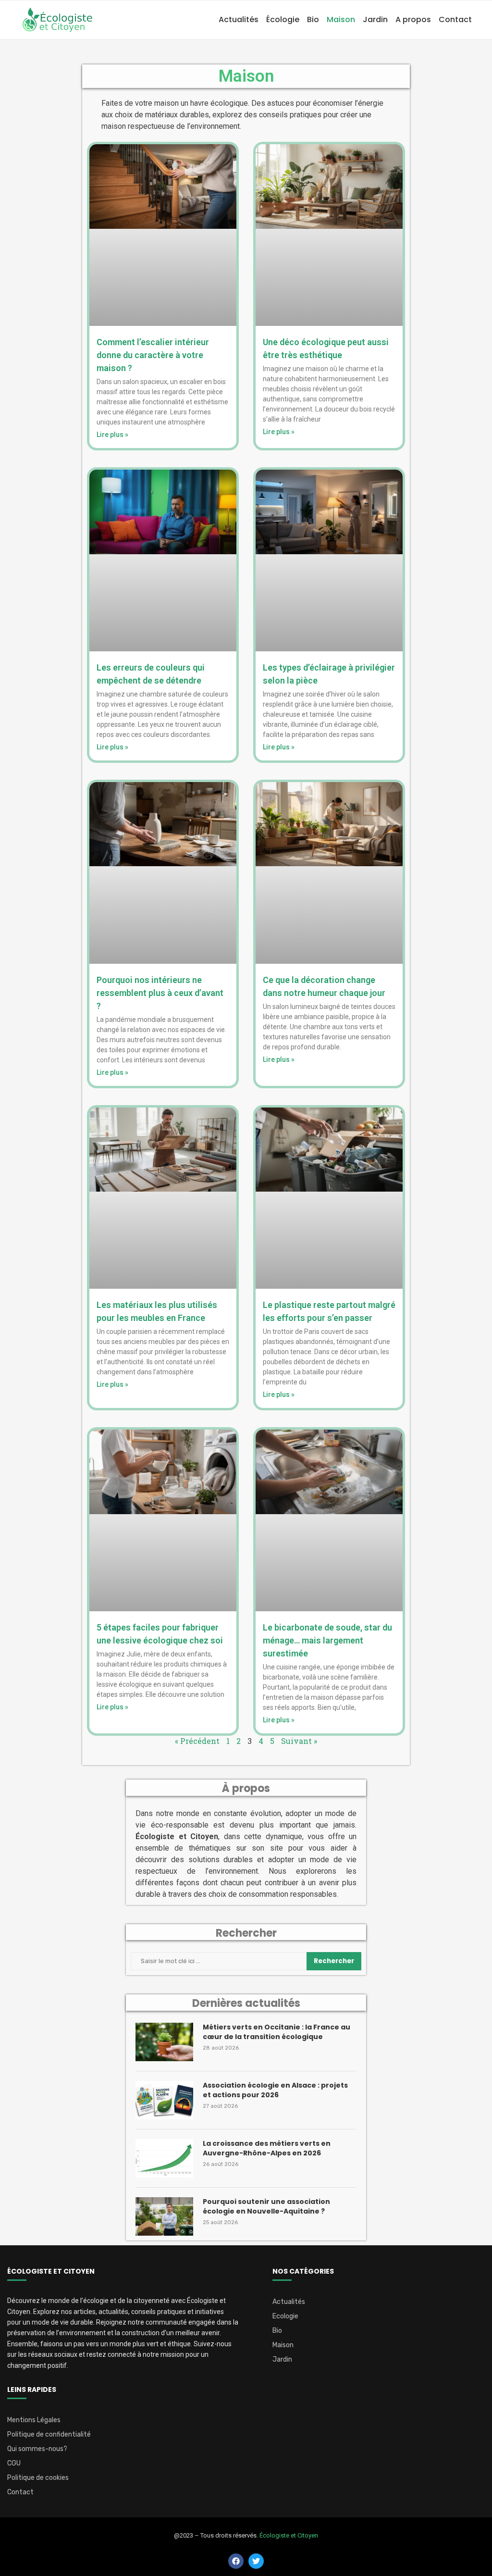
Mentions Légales (34, 2420)
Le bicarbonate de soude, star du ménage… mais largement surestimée (327, 1640)
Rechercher (334, 1961)
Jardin (375, 19)
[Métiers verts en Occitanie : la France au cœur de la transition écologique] (164, 2042)
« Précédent (197, 1741)
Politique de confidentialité (49, 2435)
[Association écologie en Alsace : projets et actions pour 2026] (164, 2100)
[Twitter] (256, 2561)
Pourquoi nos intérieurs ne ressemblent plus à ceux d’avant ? (160, 993)
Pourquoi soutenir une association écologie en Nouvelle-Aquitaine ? (266, 2207)
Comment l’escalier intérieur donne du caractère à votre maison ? (153, 355)
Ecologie (285, 2316)
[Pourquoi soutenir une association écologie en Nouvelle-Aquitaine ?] (164, 2216)
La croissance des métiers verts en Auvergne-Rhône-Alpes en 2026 (267, 2148)
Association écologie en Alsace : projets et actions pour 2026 (275, 2090)
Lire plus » (112, 435)
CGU (14, 2464)
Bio (313, 19)
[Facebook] (236, 2561)
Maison (341, 19)
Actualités (239, 19)
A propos (413, 19)
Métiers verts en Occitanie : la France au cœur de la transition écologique (277, 2032)
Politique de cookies (38, 2478)
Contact (455, 19)
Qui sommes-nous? (37, 2449)
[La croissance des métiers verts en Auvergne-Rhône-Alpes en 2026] (164, 2158)
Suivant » (299, 1741)
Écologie (283, 19)
